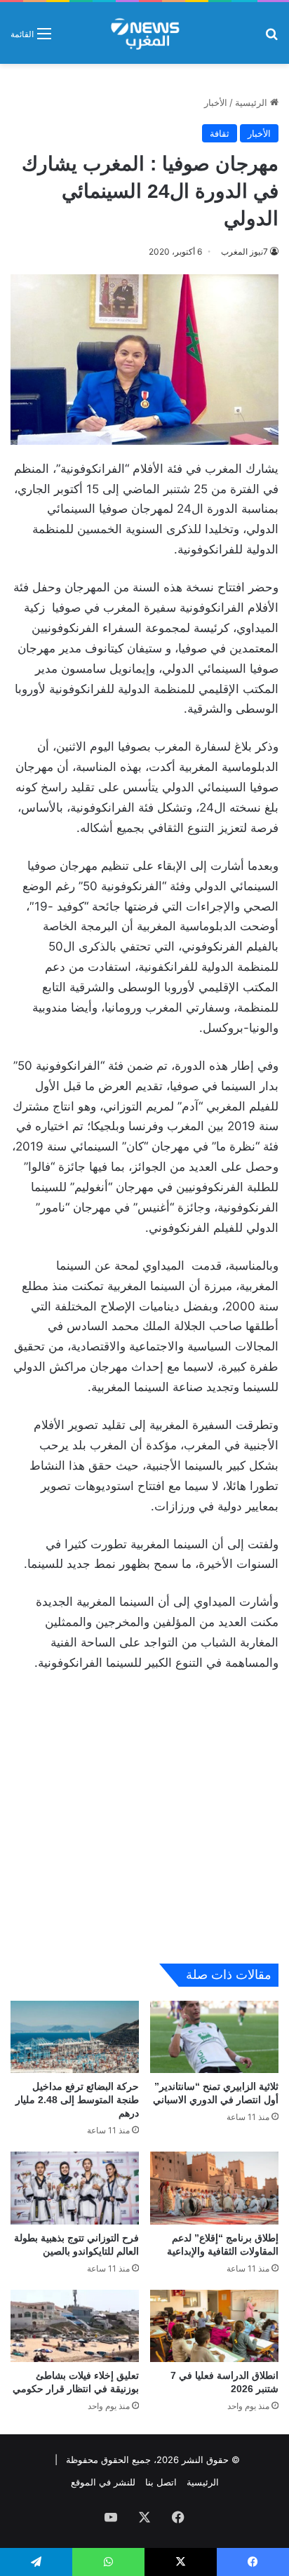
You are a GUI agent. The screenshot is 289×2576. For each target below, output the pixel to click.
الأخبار (216, 102)
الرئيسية (253, 102)
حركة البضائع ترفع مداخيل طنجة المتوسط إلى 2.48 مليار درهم (77, 2100)
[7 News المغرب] (144, 33)
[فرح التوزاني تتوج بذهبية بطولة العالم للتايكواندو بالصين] (75, 2188)
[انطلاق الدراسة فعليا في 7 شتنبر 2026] (214, 2326)
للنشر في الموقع (103, 2482)
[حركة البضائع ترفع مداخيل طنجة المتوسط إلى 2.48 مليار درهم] (75, 2037)
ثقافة (220, 133)
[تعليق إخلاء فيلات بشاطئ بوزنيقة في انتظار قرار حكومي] (75, 2326)
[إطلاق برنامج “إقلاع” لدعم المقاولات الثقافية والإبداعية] (214, 2188)
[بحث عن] (271, 38)
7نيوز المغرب (244, 251)
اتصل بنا (161, 2482)
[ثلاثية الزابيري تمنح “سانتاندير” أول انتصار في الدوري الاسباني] (214, 2037)
